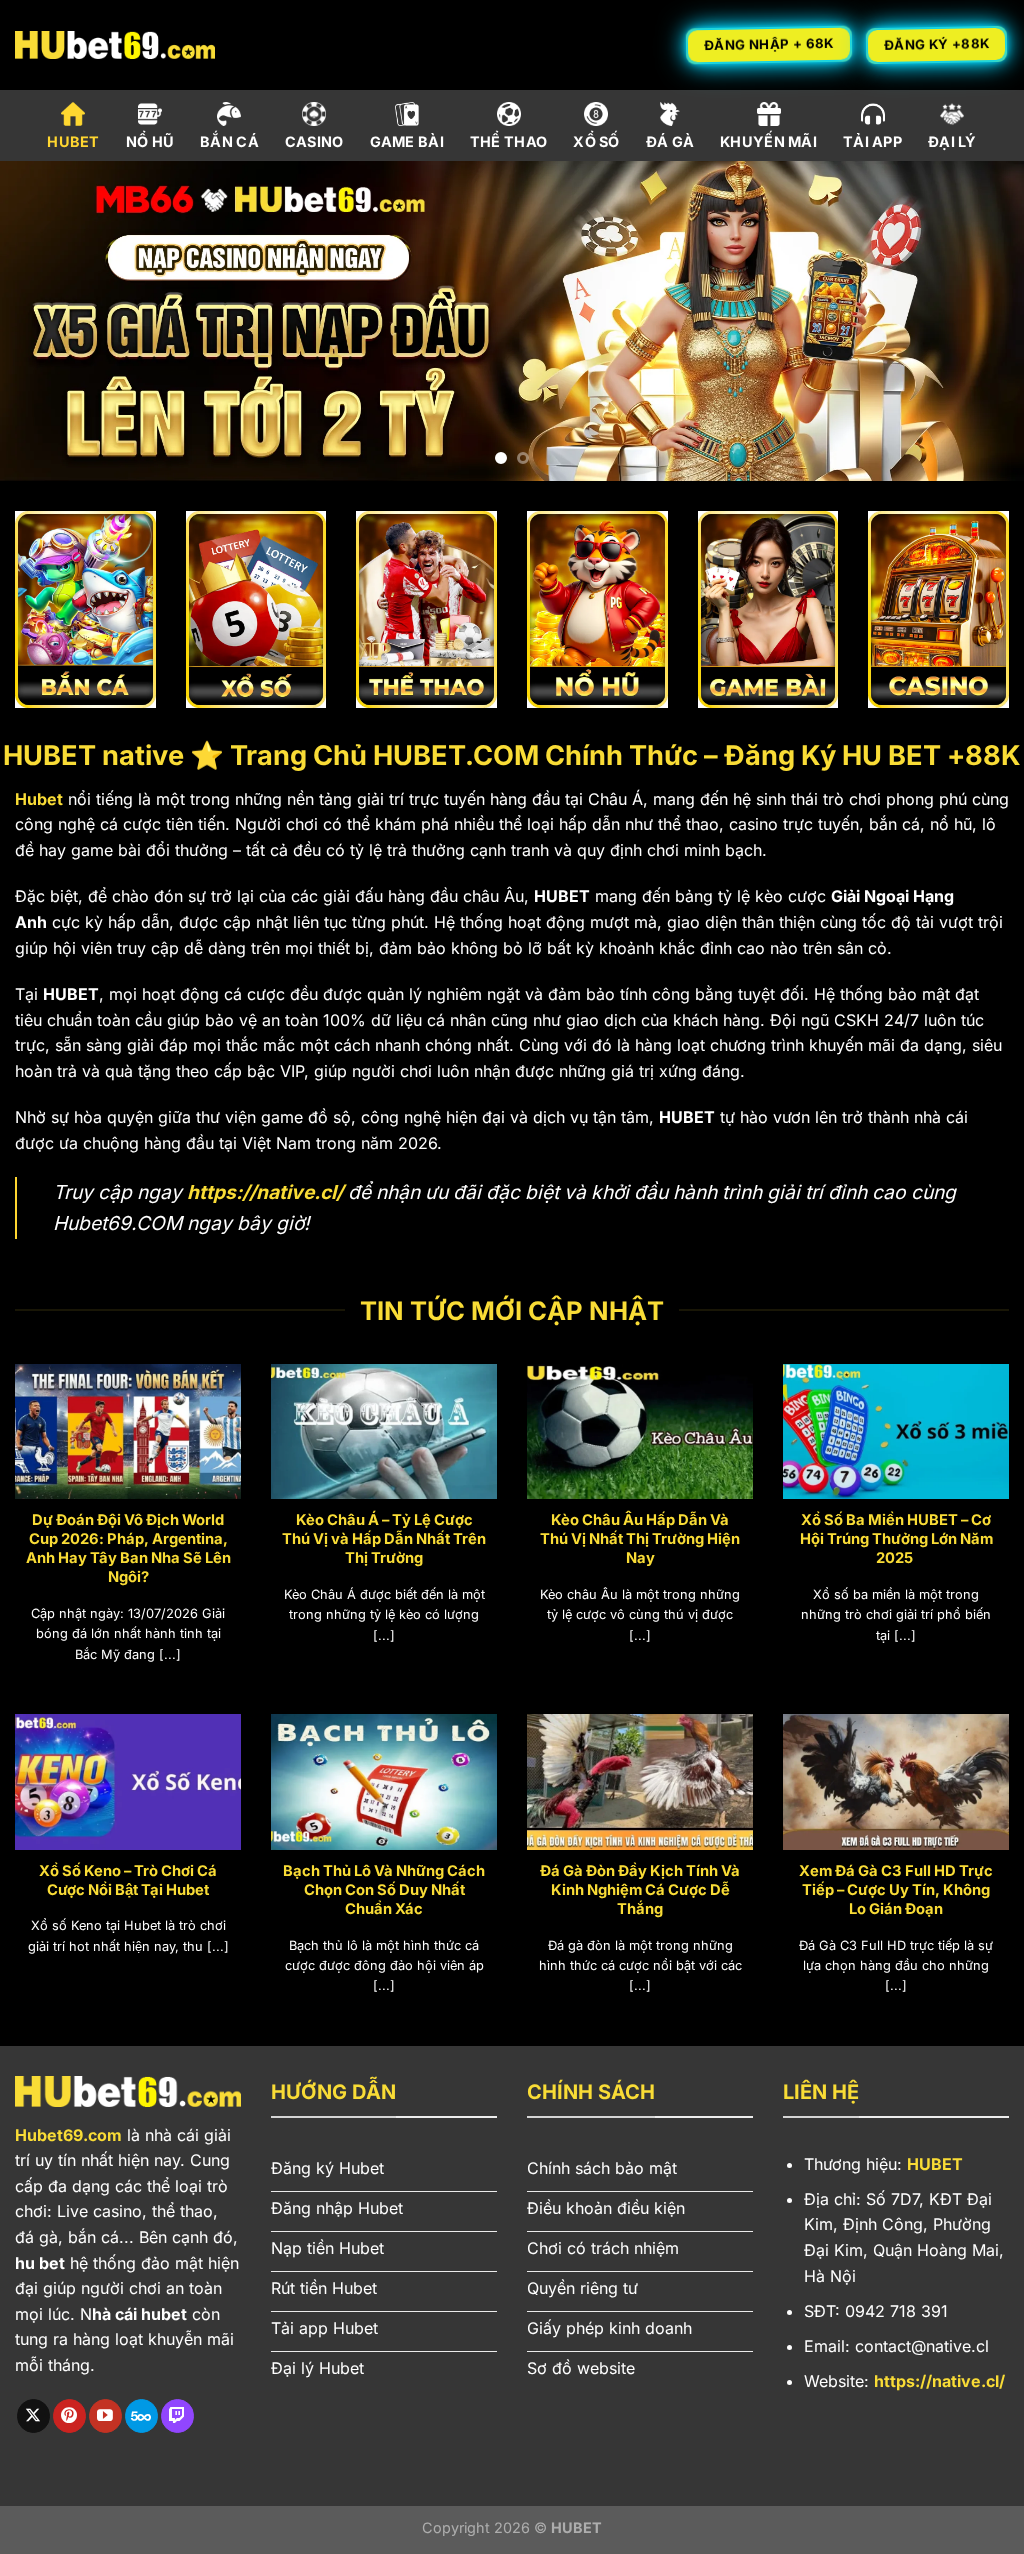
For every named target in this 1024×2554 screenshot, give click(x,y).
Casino (314, 141)
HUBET (935, 2164)
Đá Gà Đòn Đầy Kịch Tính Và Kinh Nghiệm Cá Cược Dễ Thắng (640, 1890)
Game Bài (407, 141)
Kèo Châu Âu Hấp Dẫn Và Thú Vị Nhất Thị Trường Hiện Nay (640, 1539)
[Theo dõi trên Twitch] (177, 2416)
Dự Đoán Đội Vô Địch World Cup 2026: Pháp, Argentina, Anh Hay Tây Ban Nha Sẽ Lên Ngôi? (128, 1548)
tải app (872, 141)
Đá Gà (670, 141)
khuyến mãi (768, 141)
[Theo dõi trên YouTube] (105, 2416)
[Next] (978, 321)
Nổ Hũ (150, 141)
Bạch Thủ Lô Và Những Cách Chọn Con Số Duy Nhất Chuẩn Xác (384, 1890)
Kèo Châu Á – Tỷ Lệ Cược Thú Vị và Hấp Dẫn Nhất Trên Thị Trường (384, 1539)
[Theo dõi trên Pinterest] (69, 2416)
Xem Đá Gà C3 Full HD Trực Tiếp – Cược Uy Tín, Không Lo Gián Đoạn (896, 1890)
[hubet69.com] (115, 44)
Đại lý (952, 141)
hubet (73, 141)
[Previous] (46, 321)
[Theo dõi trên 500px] (141, 2416)
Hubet (39, 799)
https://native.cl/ (265, 1192)
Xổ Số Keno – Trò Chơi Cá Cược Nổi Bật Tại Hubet (128, 1880)
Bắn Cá (229, 141)
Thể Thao (508, 141)
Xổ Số (596, 141)
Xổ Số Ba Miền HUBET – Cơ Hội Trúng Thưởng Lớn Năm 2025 (896, 1539)
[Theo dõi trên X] (33, 2416)
